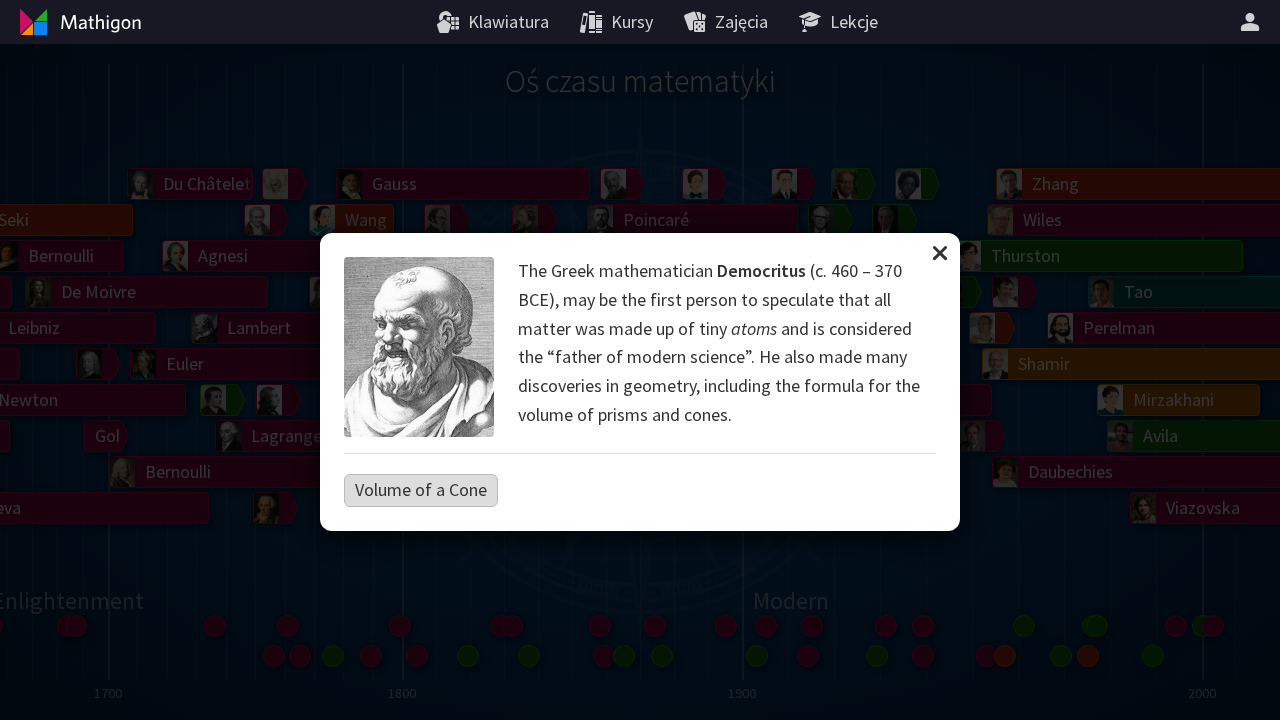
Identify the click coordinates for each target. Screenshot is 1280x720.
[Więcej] (1253, 22)
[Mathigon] (78, 22)
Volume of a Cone (421, 489)
